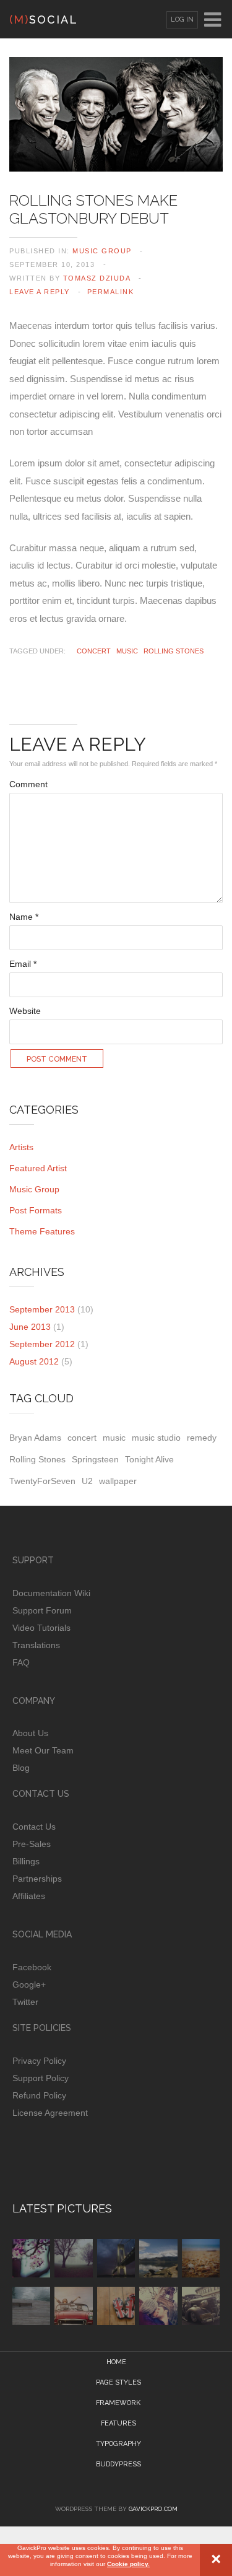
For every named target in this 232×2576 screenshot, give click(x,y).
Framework (118, 2403)
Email (23, 964)
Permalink (111, 292)
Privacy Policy (39, 2061)
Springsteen (95, 1459)
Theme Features (42, 1231)
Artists (21, 1147)
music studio (156, 1438)
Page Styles (118, 2382)
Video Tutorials (41, 1628)
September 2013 (42, 1309)
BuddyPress (118, 2464)
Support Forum (42, 1610)
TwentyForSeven (42, 1481)
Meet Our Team (43, 1750)
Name (24, 917)
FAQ (21, 1662)
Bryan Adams (35, 1438)
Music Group (102, 251)
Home (116, 2362)
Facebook (32, 1967)
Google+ (29, 1984)
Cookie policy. (128, 2564)
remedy (202, 1438)
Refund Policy (39, 2095)
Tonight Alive (149, 1459)
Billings (26, 1861)
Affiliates (29, 1896)
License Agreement (50, 2113)
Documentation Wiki (51, 1593)
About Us (30, 1733)
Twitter (25, 2002)
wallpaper (118, 1481)
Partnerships (37, 1879)
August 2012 (34, 1361)
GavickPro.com (153, 2509)
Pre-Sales (32, 1844)
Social (44, 20)
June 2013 (30, 1327)
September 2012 (42, 1344)
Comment (28, 784)
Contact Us (34, 1827)
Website (25, 1011)
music (127, 651)
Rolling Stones (174, 651)
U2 (87, 1481)
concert (94, 651)
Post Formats (36, 1210)
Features (118, 2423)
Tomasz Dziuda (97, 278)
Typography (118, 2444)
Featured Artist (38, 1168)
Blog (21, 1768)
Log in (182, 20)
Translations (36, 1645)
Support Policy (41, 2078)
